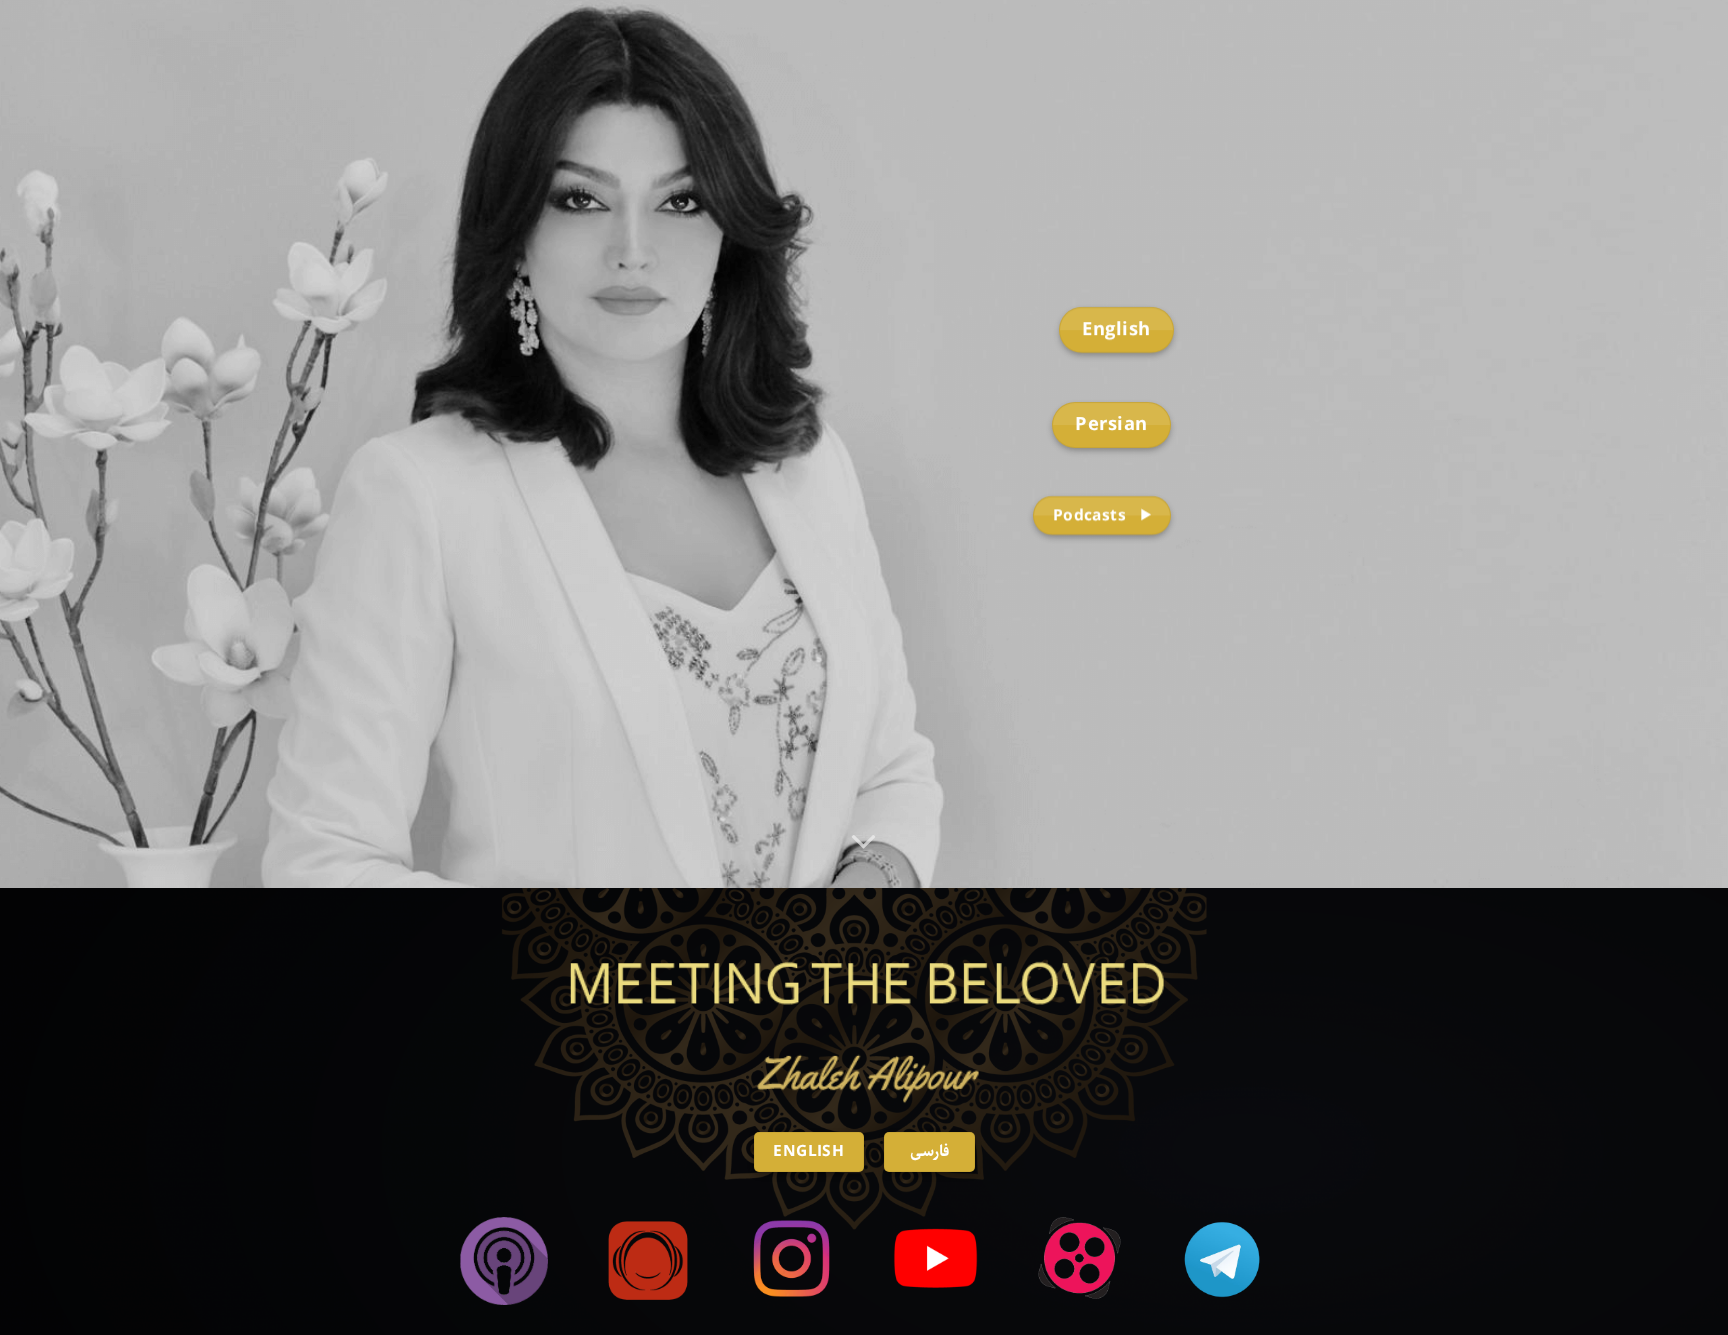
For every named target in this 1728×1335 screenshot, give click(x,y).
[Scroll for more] (864, 842)
